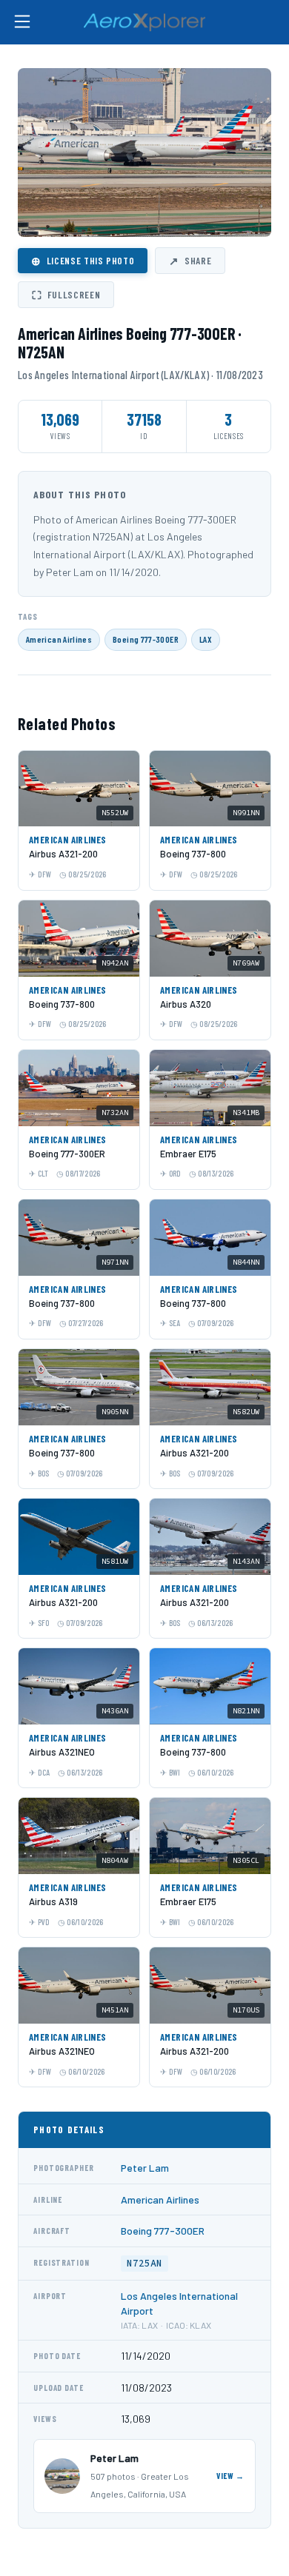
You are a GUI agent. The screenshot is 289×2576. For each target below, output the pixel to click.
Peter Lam (145, 2168)
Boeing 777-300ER (146, 639)
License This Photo (83, 261)
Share (190, 261)
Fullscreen (66, 295)
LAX (206, 639)
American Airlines (59, 639)
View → (230, 2476)
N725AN (144, 2263)
